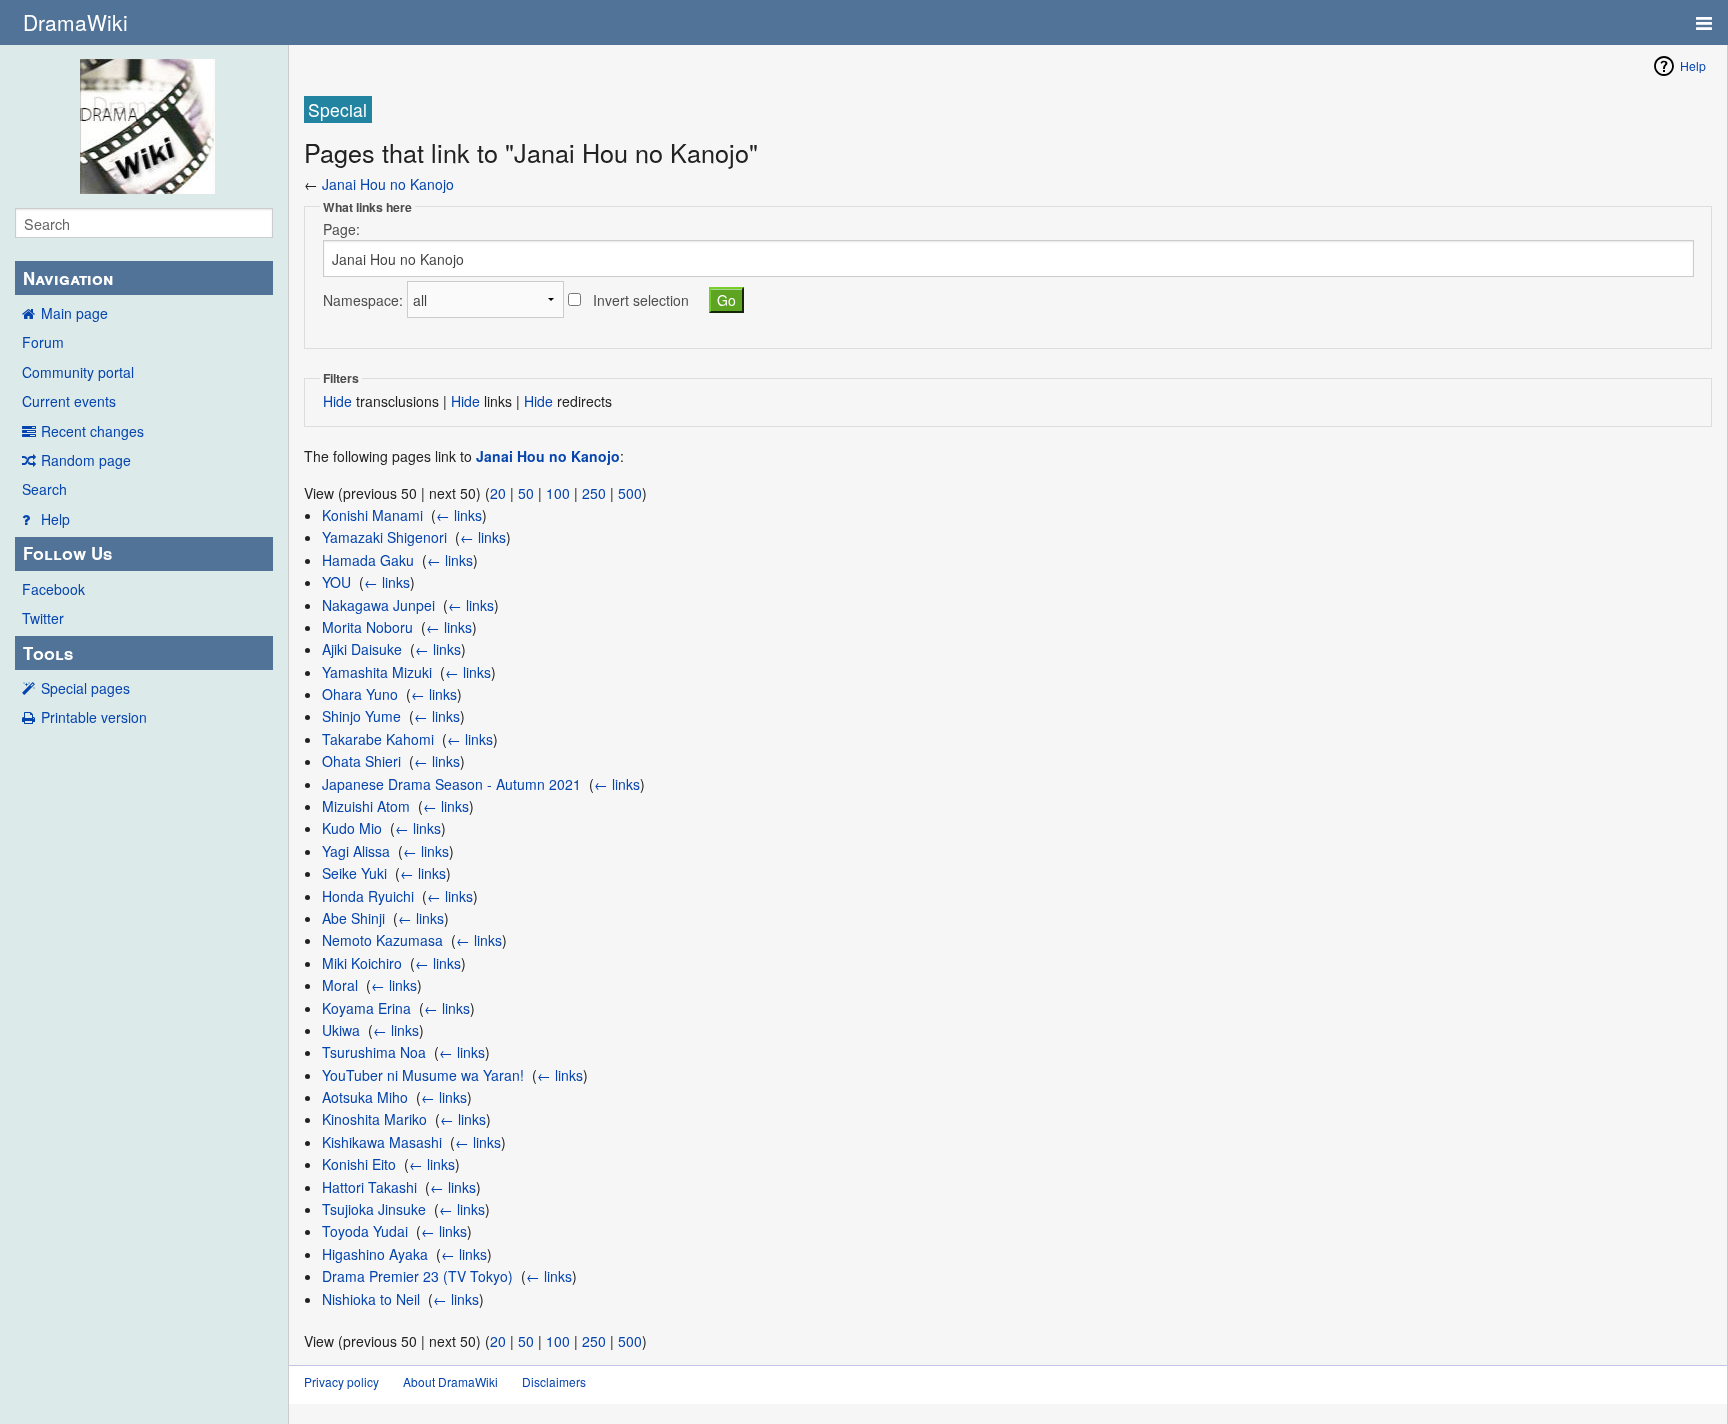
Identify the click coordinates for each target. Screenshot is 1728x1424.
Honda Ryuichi (368, 896)
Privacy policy (341, 1381)
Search (44, 489)
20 (498, 493)
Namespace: (363, 300)
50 (526, 493)
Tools (48, 653)
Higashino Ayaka (375, 1254)
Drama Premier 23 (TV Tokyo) (417, 1276)
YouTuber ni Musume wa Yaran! (423, 1075)
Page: (341, 229)
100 (558, 493)
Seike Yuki (354, 873)
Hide (337, 401)
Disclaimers (554, 1381)
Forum (43, 342)
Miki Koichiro (362, 963)
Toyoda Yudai (365, 1231)
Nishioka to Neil (371, 1299)
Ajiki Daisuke (362, 649)
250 (594, 493)
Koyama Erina (366, 1008)
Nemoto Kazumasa (382, 940)
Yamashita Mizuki (377, 672)
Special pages (85, 688)
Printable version (94, 717)
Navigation (68, 278)
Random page (86, 460)
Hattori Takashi (369, 1187)
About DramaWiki (450, 1381)
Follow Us (67, 553)
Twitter (43, 618)
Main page (74, 313)
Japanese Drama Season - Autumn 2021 (451, 784)
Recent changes (92, 431)
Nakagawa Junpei (378, 605)
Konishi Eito (359, 1164)
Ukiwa (341, 1030)
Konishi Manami (372, 515)
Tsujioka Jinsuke (374, 1209)
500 (630, 493)
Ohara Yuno (360, 694)
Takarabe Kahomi (378, 739)
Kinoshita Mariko (374, 1119)
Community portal (78, 372)
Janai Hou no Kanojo (388, 184)
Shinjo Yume (361, 716)
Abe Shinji (353, 918)
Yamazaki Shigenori (384, 537)
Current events (69, 401)
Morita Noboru (367, 627)
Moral (340, 985)
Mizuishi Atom (366, 806)
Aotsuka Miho (365, 1097)
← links (459, 515)
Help (55, 519)
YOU (336, 582)
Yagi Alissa (356, 851)
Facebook (53, 589)
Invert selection (641, 300)
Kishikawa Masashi (382, 1142)
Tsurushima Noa (374, 1052)
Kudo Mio (352, 828)
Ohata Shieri (361, 761)
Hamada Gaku (368, 560)
